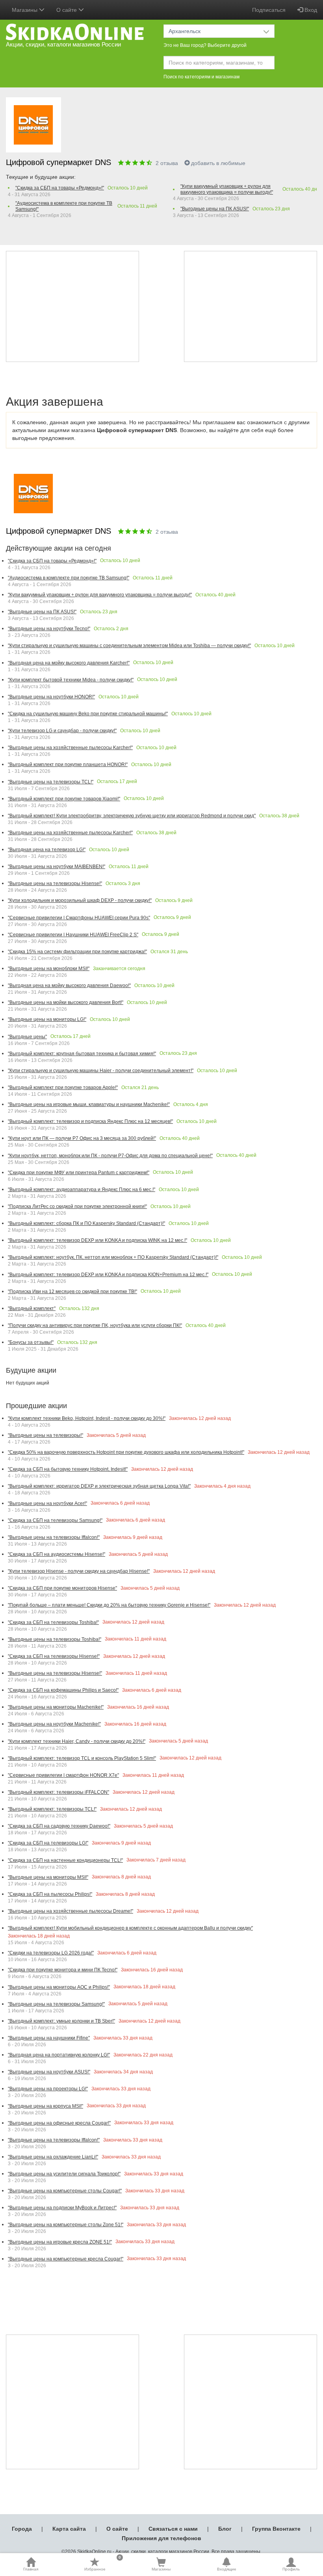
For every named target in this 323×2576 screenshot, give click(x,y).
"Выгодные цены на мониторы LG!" (47, 1019)
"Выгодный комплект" (32, 1308)
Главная (31, 2569)
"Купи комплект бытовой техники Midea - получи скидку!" (71, 680)
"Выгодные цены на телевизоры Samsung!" (56, 2004)
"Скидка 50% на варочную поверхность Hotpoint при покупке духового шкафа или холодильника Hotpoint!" (126, 1452)
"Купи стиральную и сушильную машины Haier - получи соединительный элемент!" (101, 1071)
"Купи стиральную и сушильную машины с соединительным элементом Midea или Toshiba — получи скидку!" (129, 646)
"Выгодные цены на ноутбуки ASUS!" (49, 2072)
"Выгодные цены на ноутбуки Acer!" (47, 1503)
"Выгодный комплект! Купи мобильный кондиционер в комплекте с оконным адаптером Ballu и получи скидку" (130, 1928)
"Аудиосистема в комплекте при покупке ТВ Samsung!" (64, 206)
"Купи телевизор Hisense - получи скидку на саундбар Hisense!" (79, 1571)
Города (22, 2529)
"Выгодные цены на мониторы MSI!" (48, 1877)
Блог (225, 2529)
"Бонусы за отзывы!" (31, 1342)
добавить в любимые (218, 163)
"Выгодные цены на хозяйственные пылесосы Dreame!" (71, 1911)
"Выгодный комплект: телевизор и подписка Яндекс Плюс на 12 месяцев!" (90, 1121)
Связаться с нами (173, 2529)
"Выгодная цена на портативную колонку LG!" (59, 2055)
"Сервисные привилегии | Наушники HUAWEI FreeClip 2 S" (73, 935)
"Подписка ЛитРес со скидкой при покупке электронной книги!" (77, 1206)
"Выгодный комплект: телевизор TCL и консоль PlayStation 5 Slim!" (82, 1758)
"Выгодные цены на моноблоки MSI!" (49, 969)
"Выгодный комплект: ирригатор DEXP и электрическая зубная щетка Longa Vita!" (99, 1486)
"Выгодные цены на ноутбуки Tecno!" (49, 629)
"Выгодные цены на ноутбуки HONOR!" (51, 697)
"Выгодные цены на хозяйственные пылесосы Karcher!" (70, 748)
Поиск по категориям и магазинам (201, 77)
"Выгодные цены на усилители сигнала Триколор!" (64, 2174)
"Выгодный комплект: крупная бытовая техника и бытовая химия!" (82, 1054)
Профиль (291, 2569)
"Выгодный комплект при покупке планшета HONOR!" (68, 765)
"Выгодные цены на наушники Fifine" (49, 2038)
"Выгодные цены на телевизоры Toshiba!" (55, 1639)
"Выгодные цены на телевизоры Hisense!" (55, 883)
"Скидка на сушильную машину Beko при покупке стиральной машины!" (88, 714)
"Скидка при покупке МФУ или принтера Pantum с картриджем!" (79, 1173)
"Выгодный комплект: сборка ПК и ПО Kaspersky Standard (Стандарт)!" (86, 1223)
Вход (310, 10)
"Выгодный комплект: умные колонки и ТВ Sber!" (61, 2021)
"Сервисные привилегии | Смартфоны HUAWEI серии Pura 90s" (79, 918)
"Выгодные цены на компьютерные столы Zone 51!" (66, 2225)
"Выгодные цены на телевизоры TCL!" (51, 782)
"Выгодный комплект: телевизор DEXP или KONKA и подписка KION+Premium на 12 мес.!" (108, 1275)
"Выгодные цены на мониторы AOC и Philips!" (59, 1987)
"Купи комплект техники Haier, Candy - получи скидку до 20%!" (77, 1741)
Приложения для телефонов (161, 2538)
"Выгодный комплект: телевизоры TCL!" (52, 1809)
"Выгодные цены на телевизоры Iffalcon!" (54, 1537)
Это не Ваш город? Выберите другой (205, 45)
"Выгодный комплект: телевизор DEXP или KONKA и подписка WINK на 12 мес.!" (97, 1240)
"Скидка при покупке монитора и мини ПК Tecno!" (63, 1970)
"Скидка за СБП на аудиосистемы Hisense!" (57, 1554)
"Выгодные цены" (27, 1037)
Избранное (103, 2564)
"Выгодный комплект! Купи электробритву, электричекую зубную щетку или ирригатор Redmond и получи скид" (132, 816)
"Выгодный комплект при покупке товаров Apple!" (63, 1088)
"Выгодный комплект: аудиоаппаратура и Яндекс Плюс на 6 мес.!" (82, 1190)
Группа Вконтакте (276, 2529)
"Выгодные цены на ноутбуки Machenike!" (54, 1724)
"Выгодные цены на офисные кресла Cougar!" (59, 2123)
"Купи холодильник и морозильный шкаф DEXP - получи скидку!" (80, 900)
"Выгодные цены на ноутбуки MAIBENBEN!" (57, 867)
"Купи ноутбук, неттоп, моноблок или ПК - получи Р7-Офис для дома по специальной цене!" (110, 1156)
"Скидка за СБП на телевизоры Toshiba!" (53, 1622)
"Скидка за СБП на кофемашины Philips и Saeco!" (63, 1690)
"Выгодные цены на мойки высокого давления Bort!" (66, 1002)
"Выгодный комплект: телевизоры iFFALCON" (58, 1792)
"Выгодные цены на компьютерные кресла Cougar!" (66, 2259)
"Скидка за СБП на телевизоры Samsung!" (55, 1520)
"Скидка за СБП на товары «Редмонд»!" (60, 188)
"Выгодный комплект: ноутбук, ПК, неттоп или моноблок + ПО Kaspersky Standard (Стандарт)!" (113, 1257)
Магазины (161, 2569)
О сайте (117, 2529)
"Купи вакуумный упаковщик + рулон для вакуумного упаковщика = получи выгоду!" (227, 189)
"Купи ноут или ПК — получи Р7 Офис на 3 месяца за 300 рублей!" (82, 1138)
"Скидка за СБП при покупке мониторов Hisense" (62, 1588)
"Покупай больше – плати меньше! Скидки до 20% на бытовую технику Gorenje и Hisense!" (109, 1605)
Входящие (227, 2569)
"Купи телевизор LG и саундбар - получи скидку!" (62, 731)
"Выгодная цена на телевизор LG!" (47, 850)
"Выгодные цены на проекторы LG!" (48, 2089)
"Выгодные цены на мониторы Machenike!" (56, 1707)
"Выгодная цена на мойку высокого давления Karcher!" (69, 663)
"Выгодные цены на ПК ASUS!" (215, 209)
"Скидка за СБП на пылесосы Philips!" (50, 1894)
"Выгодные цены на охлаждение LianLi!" (53, 2157)
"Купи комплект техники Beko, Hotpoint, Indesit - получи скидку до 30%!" (87, 1418)
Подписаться (269, 10)
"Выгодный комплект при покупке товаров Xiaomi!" (64, 799)
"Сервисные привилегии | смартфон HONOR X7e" (63, 1775)
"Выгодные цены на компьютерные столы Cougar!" (65, 2191)
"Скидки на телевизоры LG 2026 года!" (51, 1953)
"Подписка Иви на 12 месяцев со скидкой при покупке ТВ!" (72, 1292)
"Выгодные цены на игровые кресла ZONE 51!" (60, 2242)
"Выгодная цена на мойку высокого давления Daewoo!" (69, 985)
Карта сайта (69, 2529)
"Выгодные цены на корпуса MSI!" (45, 2106)
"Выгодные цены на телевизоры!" (45, 1435)
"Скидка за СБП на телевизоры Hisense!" (54, 1656)
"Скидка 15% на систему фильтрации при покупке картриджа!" (77, 952)
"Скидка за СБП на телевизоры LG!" (48, 1843)
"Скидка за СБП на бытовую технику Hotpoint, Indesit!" (68, 1469)
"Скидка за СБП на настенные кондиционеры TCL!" (65, 1860)
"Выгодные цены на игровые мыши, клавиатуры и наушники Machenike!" (89, 1104)
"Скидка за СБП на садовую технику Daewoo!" (59, 1826)
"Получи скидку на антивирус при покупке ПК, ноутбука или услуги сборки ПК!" (95, 1325)
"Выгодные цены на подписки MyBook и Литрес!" (62, 2208)
